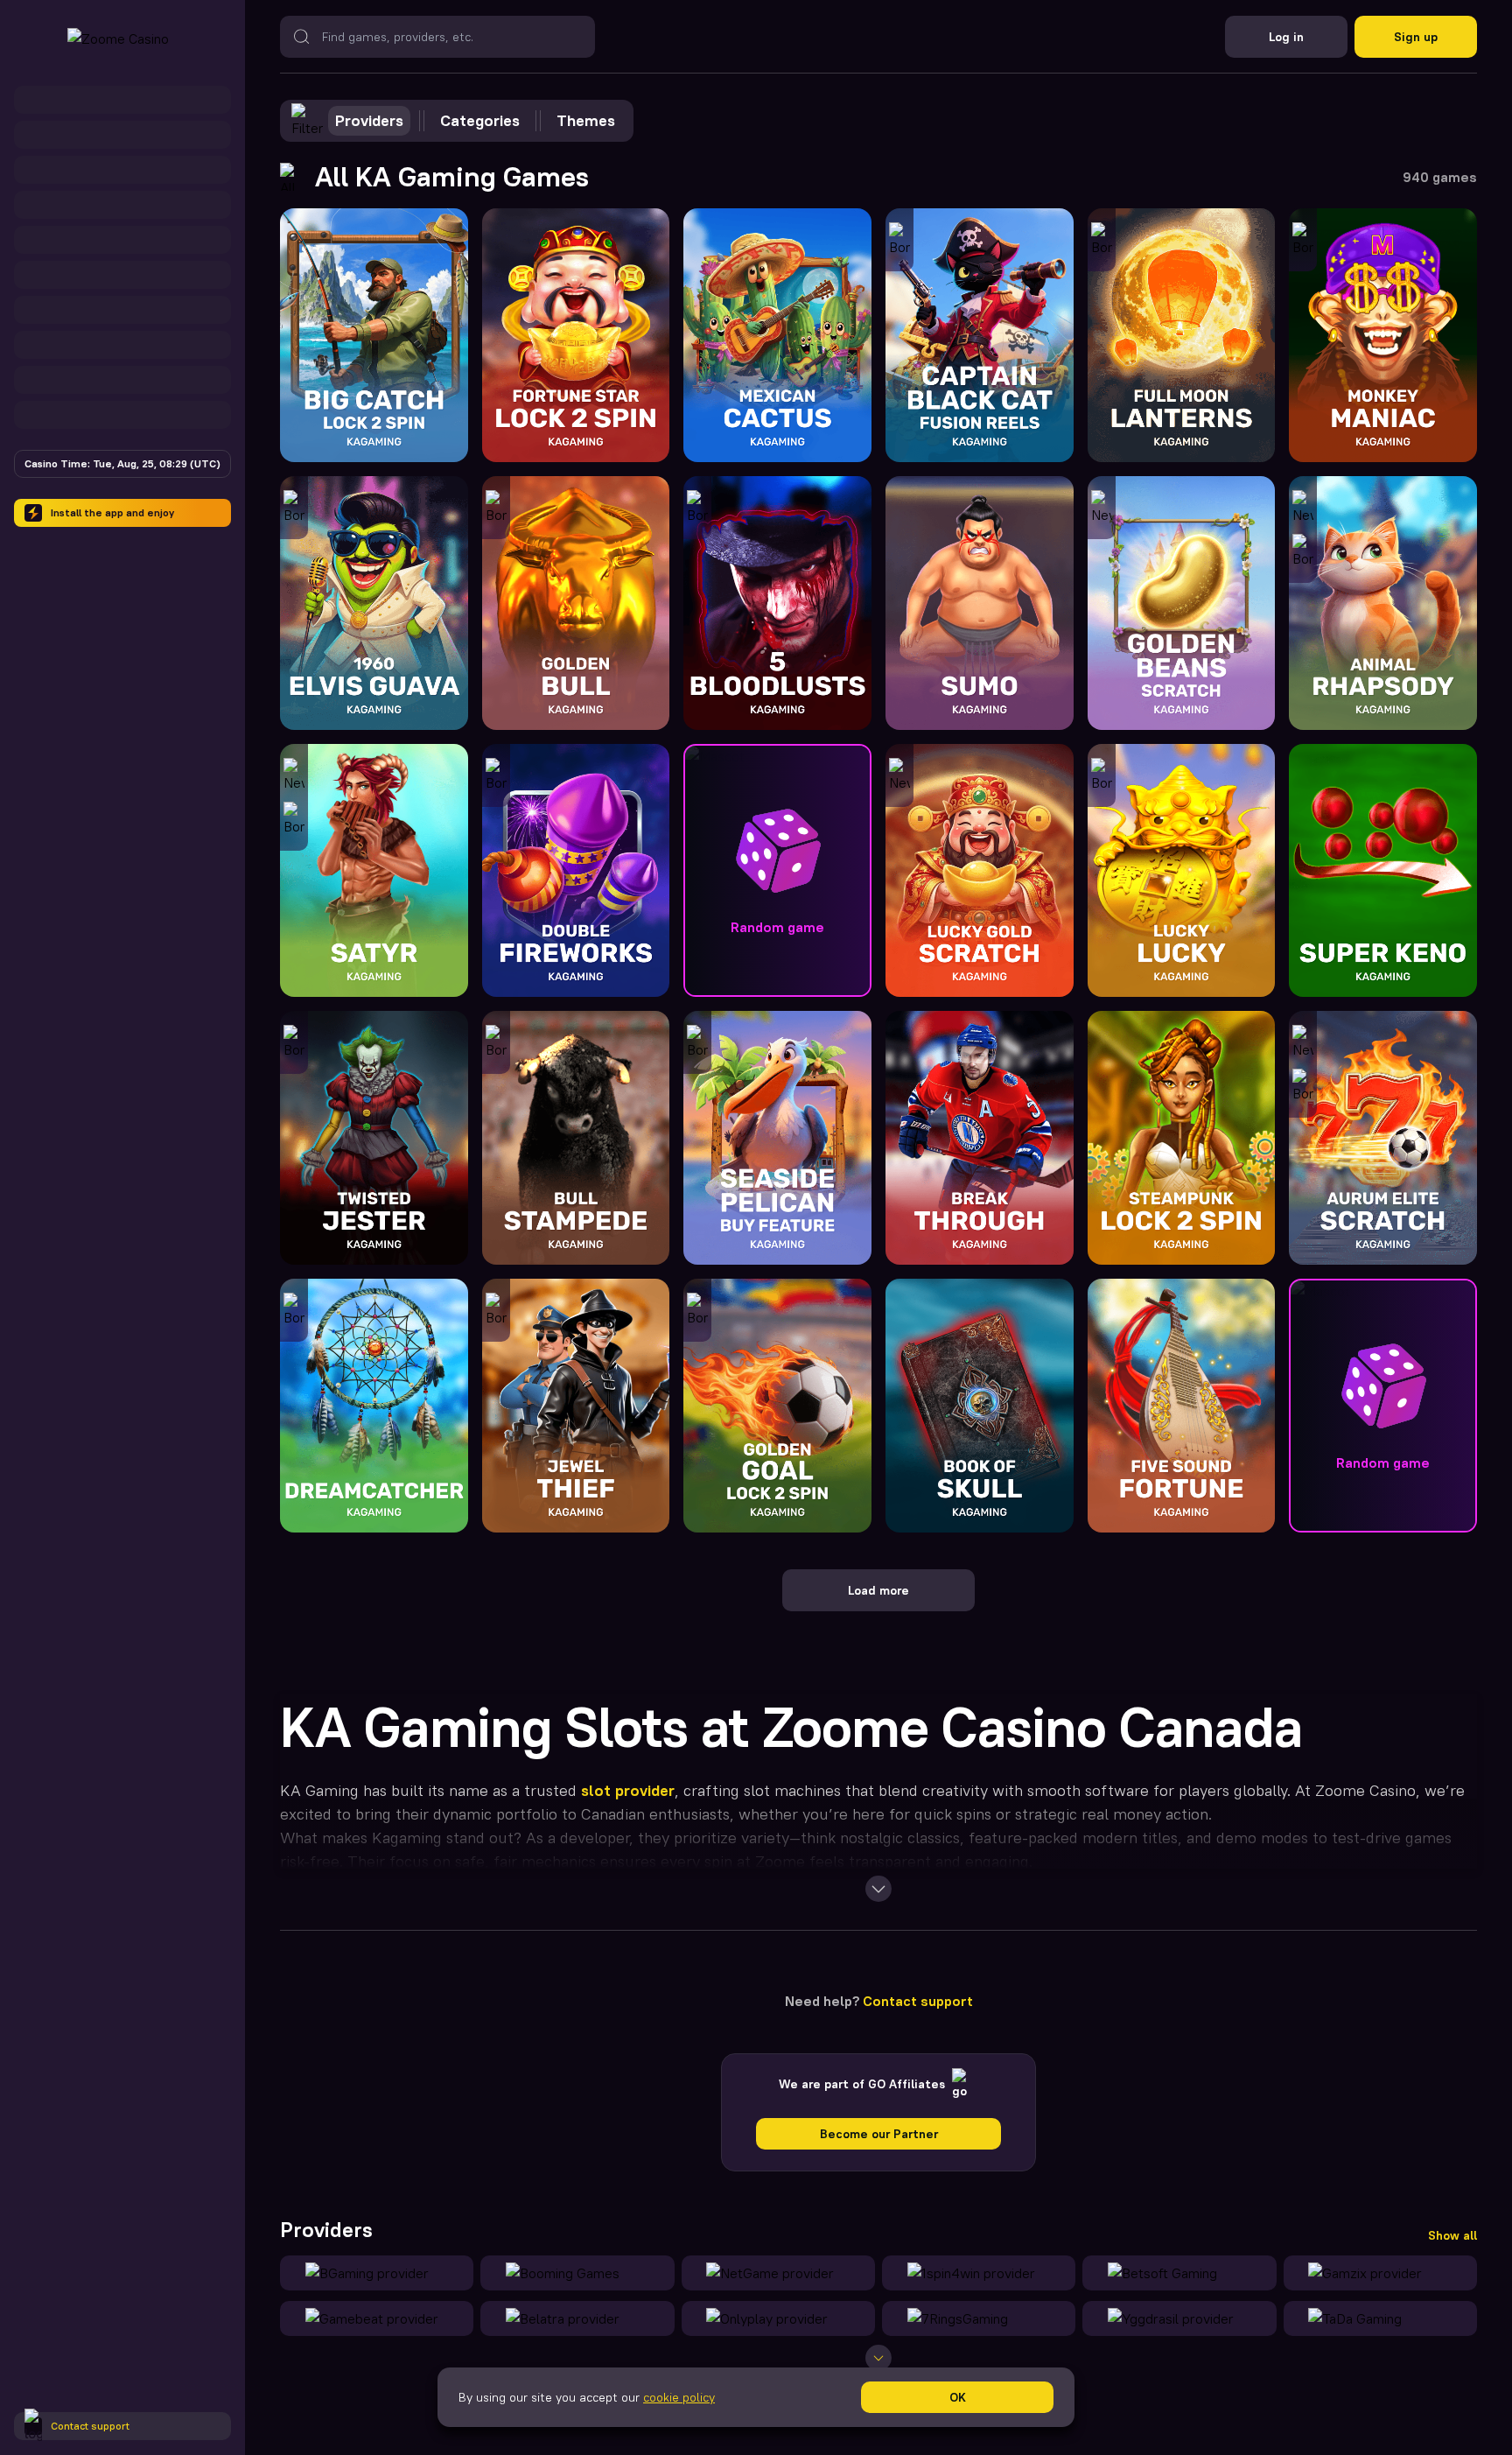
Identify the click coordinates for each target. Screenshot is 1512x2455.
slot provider (628, 1790)
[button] (777, 871)
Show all (1452, 2235)
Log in (1286, 37)
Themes (586, 120)
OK (958, 2397)
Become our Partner (879, 2134)
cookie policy (679, 2397)
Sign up (1416, 37)
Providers (369, 120)
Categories (480, 120)
